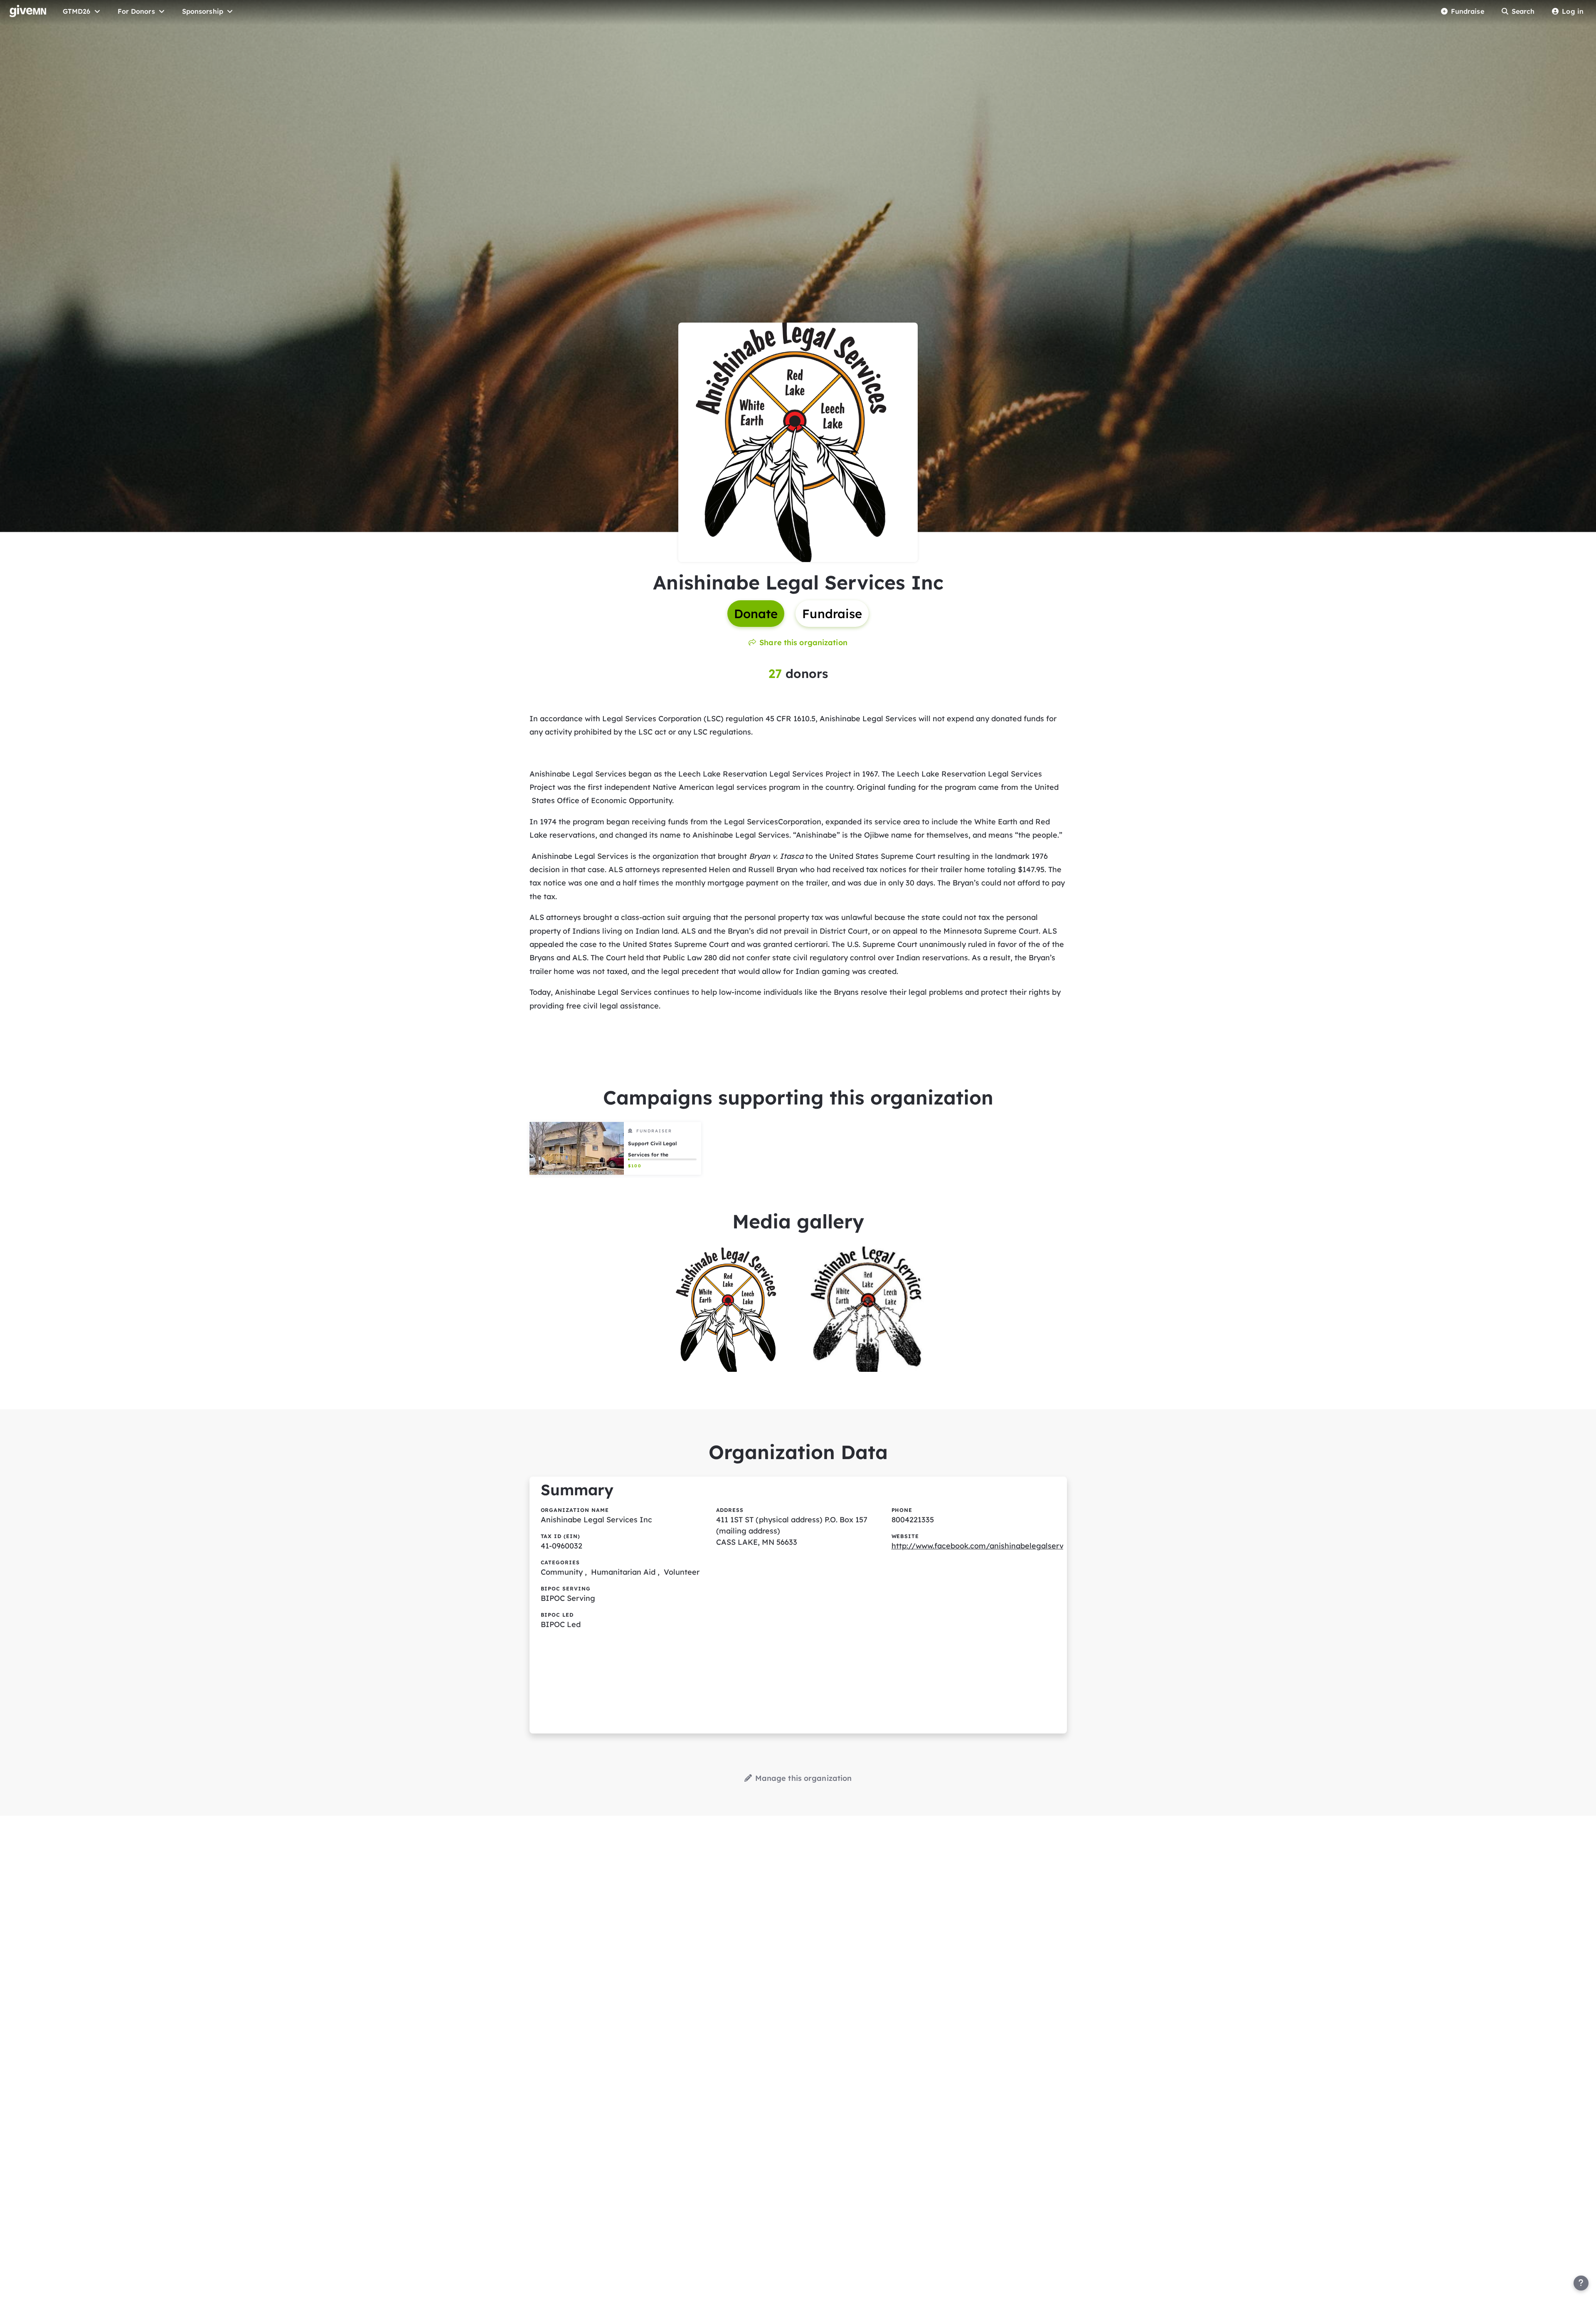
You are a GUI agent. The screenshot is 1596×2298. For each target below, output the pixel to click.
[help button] (1581, 2283)
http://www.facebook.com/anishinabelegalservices (985, 1546)
